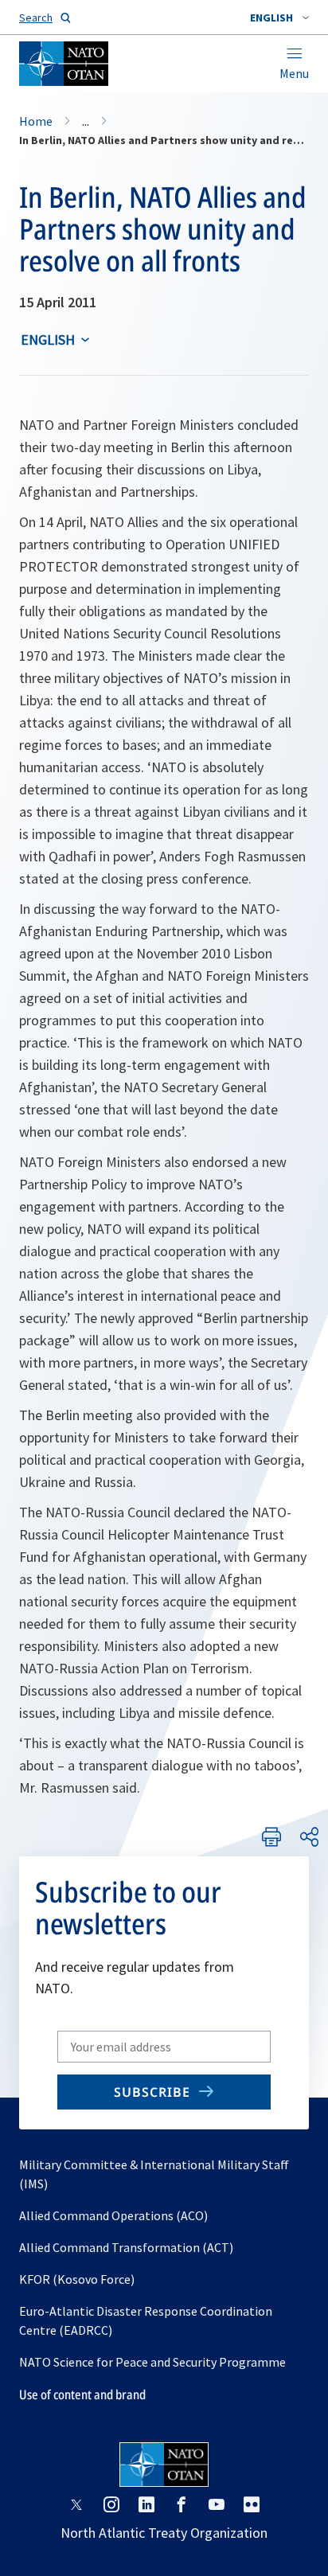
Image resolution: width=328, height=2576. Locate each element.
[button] (279, 18)
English (48, 340)
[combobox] (279, 18)
